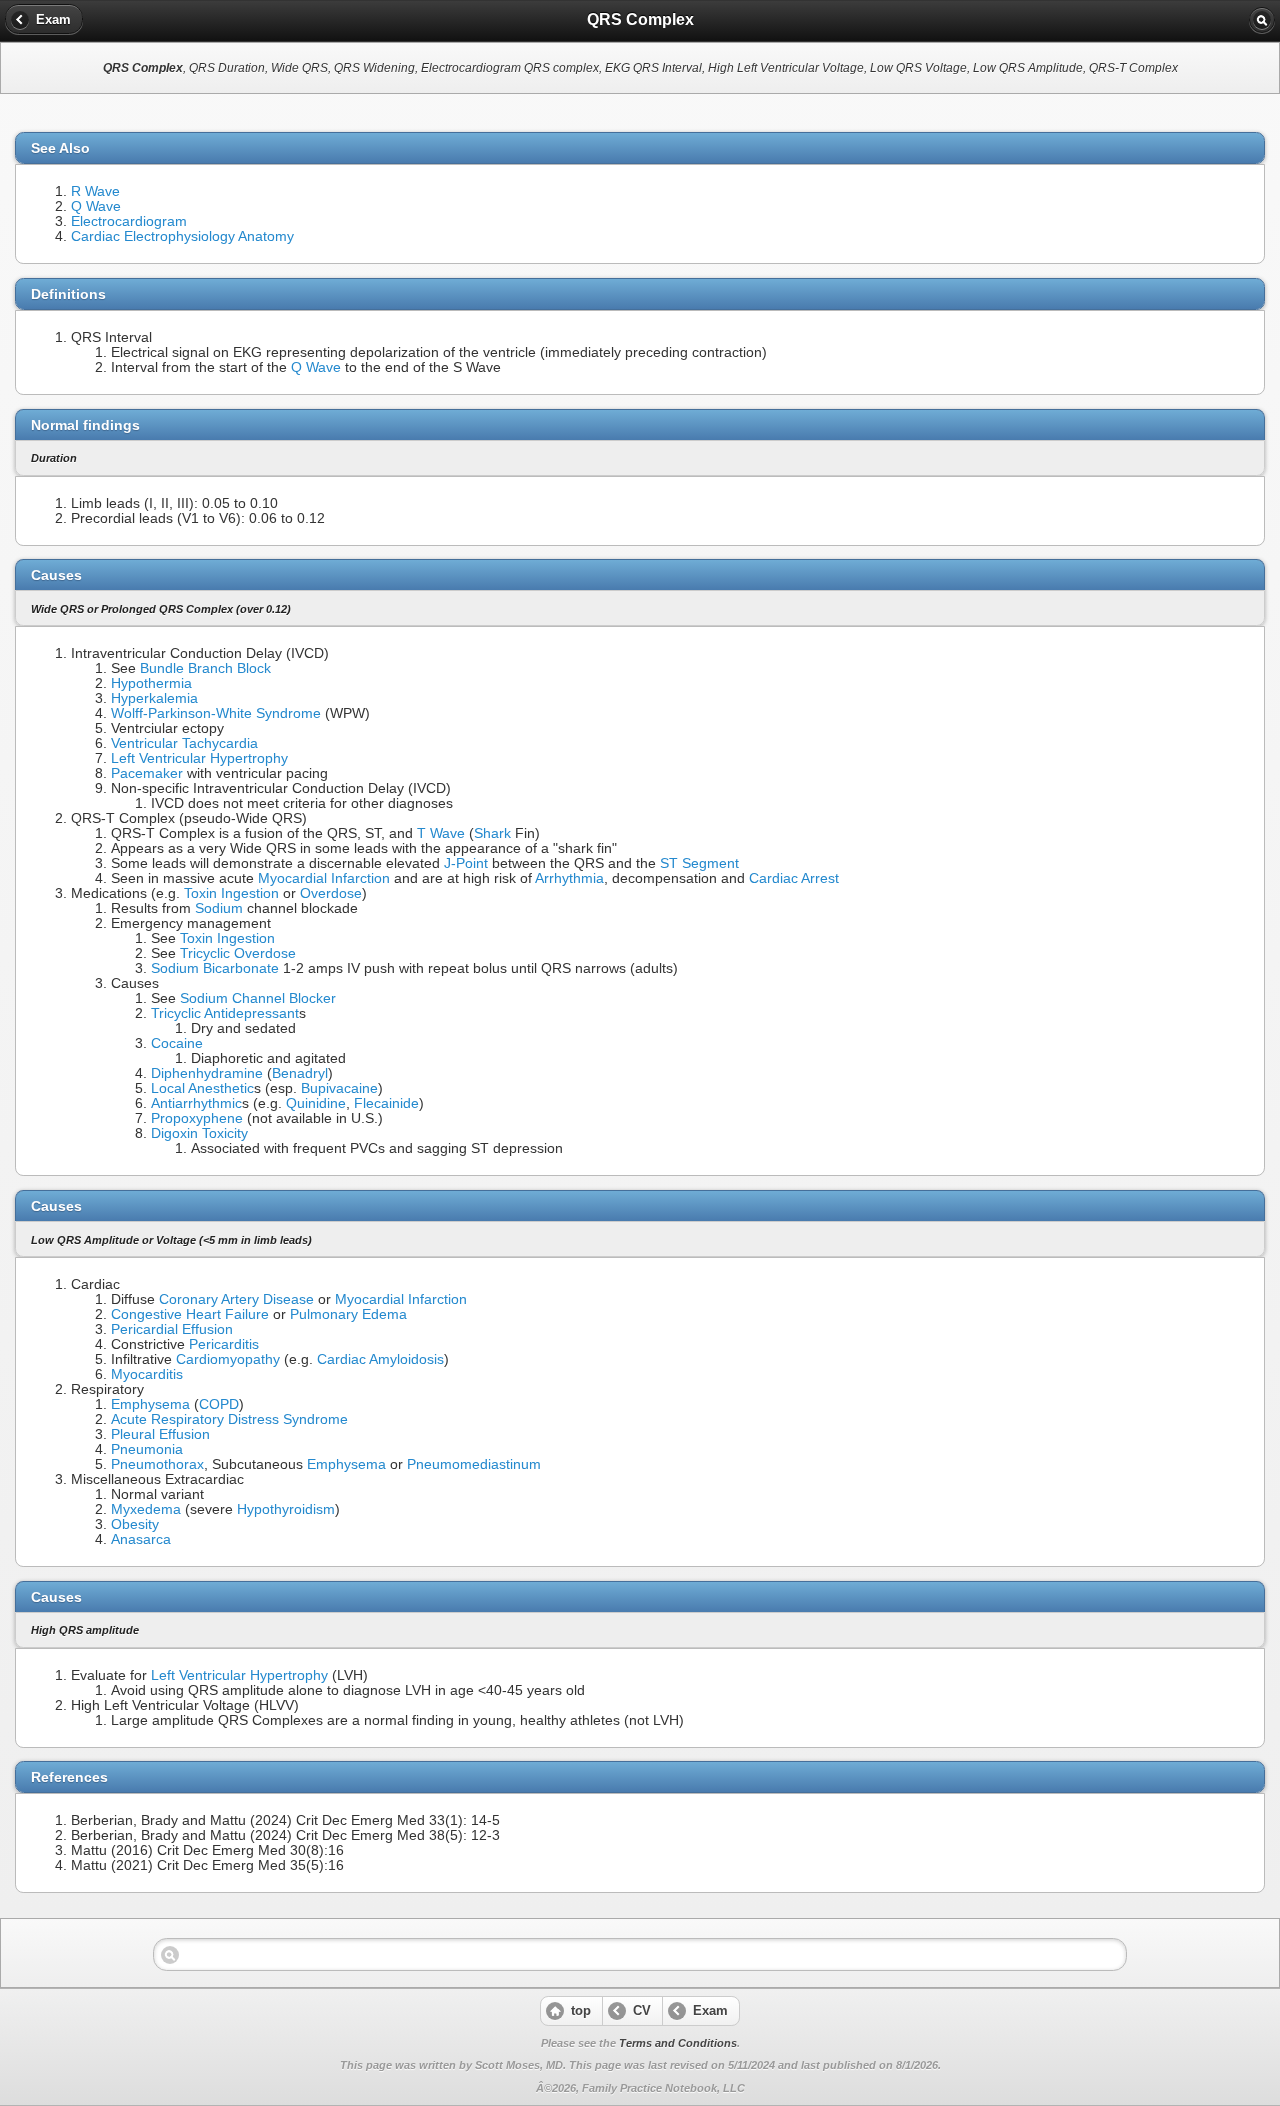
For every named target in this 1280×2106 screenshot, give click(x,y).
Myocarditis (147, 1374)
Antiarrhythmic (196, 1103)
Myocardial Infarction (324, 878)
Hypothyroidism (286, 1509)
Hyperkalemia (154, 698)
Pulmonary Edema (348, 1314)
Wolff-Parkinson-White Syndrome (216, 713)
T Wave (441, 833)
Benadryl (300, 1073)
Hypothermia (151, 683)
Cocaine (177, 1043)
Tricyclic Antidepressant (225, 1013)
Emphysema (150, 1404)
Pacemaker (147, 773)
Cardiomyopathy (228, 1359)
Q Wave (96, 206)
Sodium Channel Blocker (258, 998)
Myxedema (146, 1509)
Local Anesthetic (202, 1088)
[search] (1262, 20)
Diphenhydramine (207, 1073)
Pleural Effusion (160, 1434)
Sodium (219, 908)
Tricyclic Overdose (238, 953)
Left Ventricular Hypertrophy (199, 758)
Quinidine (316, 1103)
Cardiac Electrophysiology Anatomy (182, 236)
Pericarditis (224, 1344)
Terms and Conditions (678, 2043)
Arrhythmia (569, 878)
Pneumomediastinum (474, 1464)
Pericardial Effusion (172, 1329)
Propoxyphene (197, 1118)
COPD (219, 1404)
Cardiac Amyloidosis (380, 1359)
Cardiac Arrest (794, 878)
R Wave (95, 191)
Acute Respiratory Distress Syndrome (229, 1419)
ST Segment (699, 863)
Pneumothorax (157, 1464)
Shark (492, 833)
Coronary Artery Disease (236, 1299)
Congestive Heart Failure (190, 1314)
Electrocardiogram (129, 221)
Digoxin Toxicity (199, 1133)
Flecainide (386, 1103)
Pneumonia (147, 1449)
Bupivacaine (339, 1088)
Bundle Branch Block (205, 668)
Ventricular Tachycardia (184, 743)
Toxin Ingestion (231, 893)
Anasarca (141, 1539)
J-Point (466, 863)
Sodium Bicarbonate (215, 968)
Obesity (135, 1524)
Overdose (331, 893)
